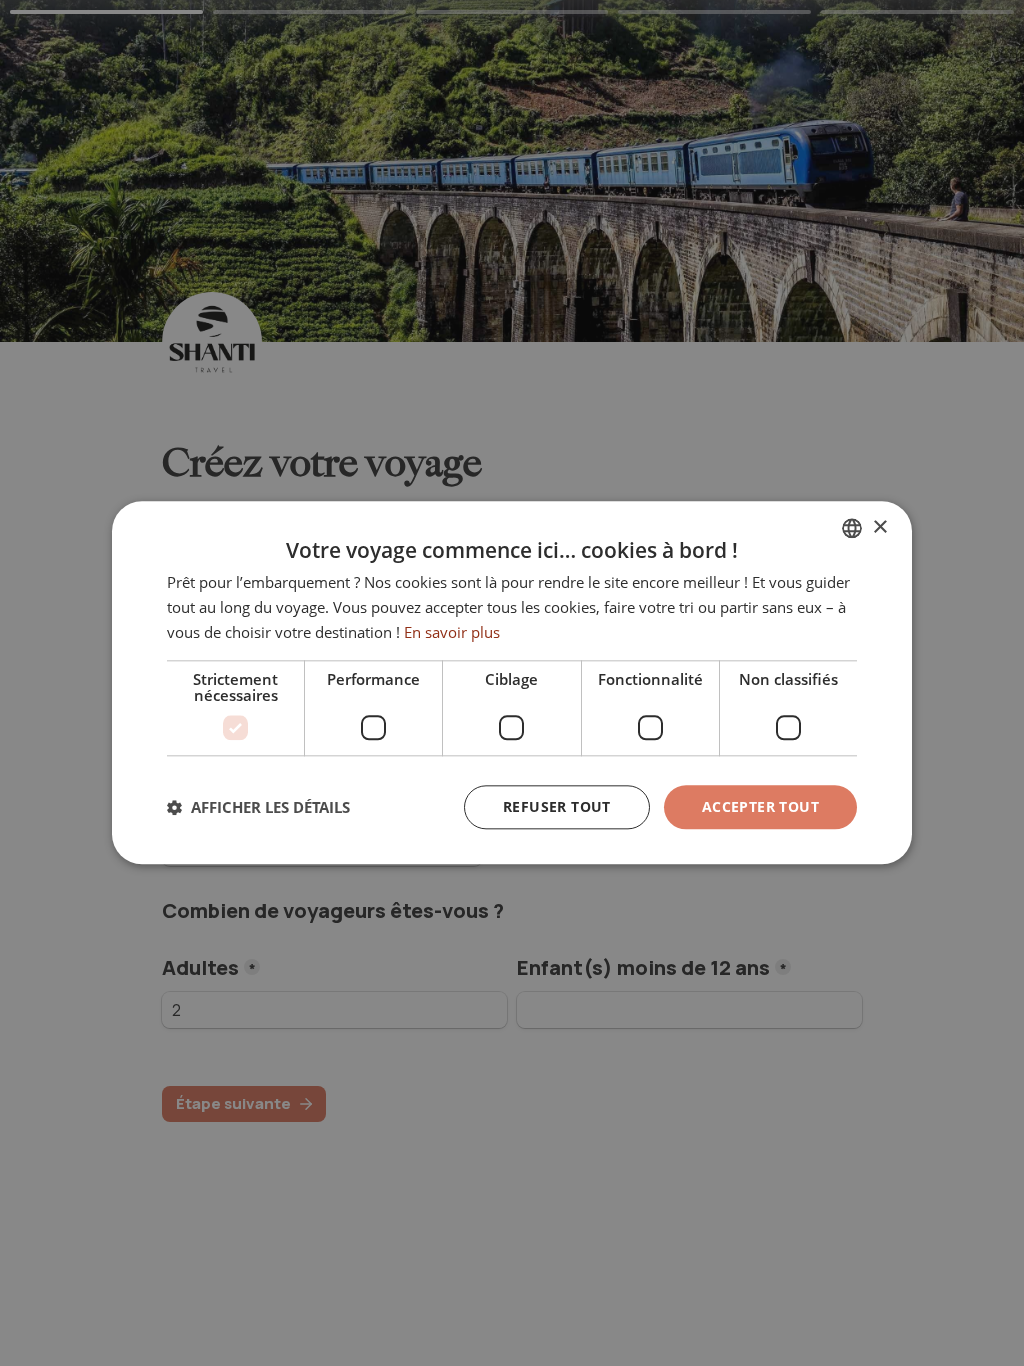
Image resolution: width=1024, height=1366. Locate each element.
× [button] (879, 527)
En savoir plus (452, 632)
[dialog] (512, 682)
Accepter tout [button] (760, 806)
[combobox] (852, 528)
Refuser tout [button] (557, 806)
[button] (258, 807)
